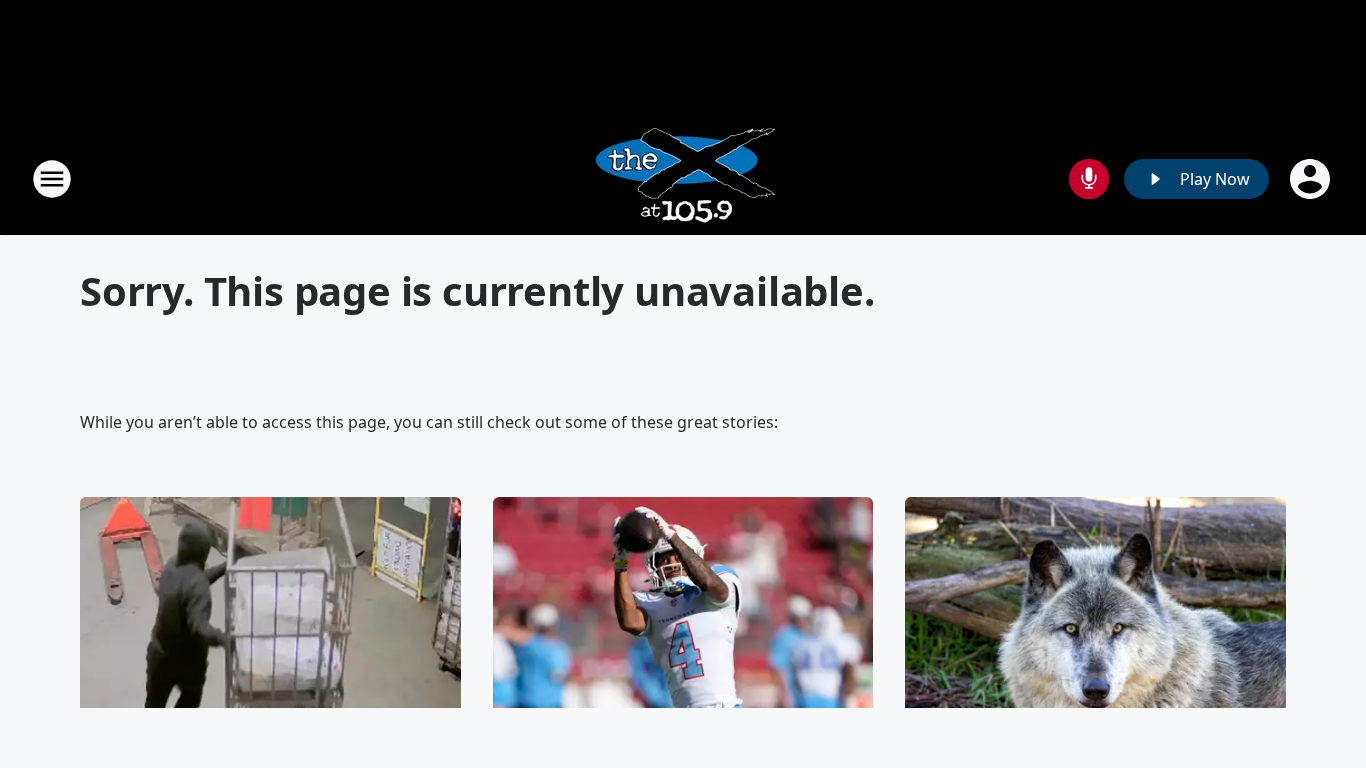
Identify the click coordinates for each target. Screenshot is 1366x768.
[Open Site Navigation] (52, 179)
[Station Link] (683, 178)
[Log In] (1312, 179)
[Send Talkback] (1089, 179)
